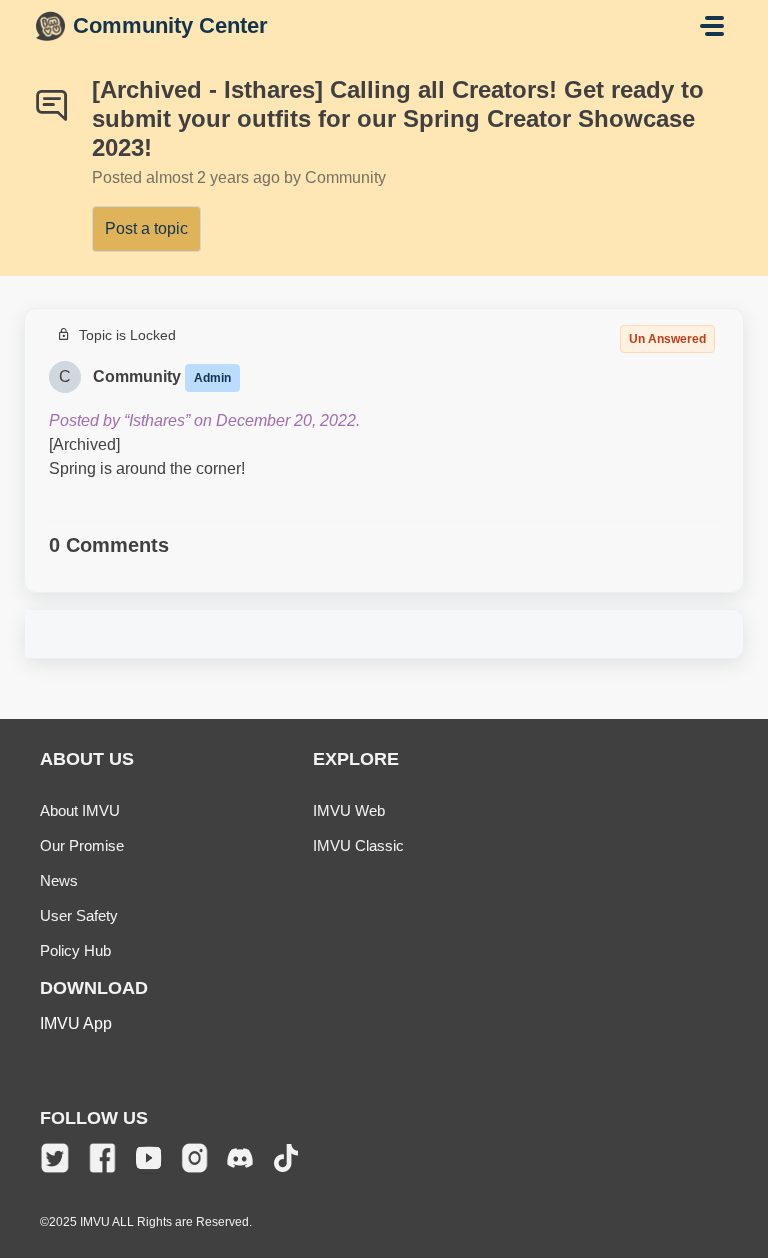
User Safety (79, 915)
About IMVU (80, 810)
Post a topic (146, 228)
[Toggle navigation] (712, 26)
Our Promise (82, 845)
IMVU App (76, 1023)
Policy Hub (75, 950)
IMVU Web (349, 810)
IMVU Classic (358, 845)
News (59, 880)
